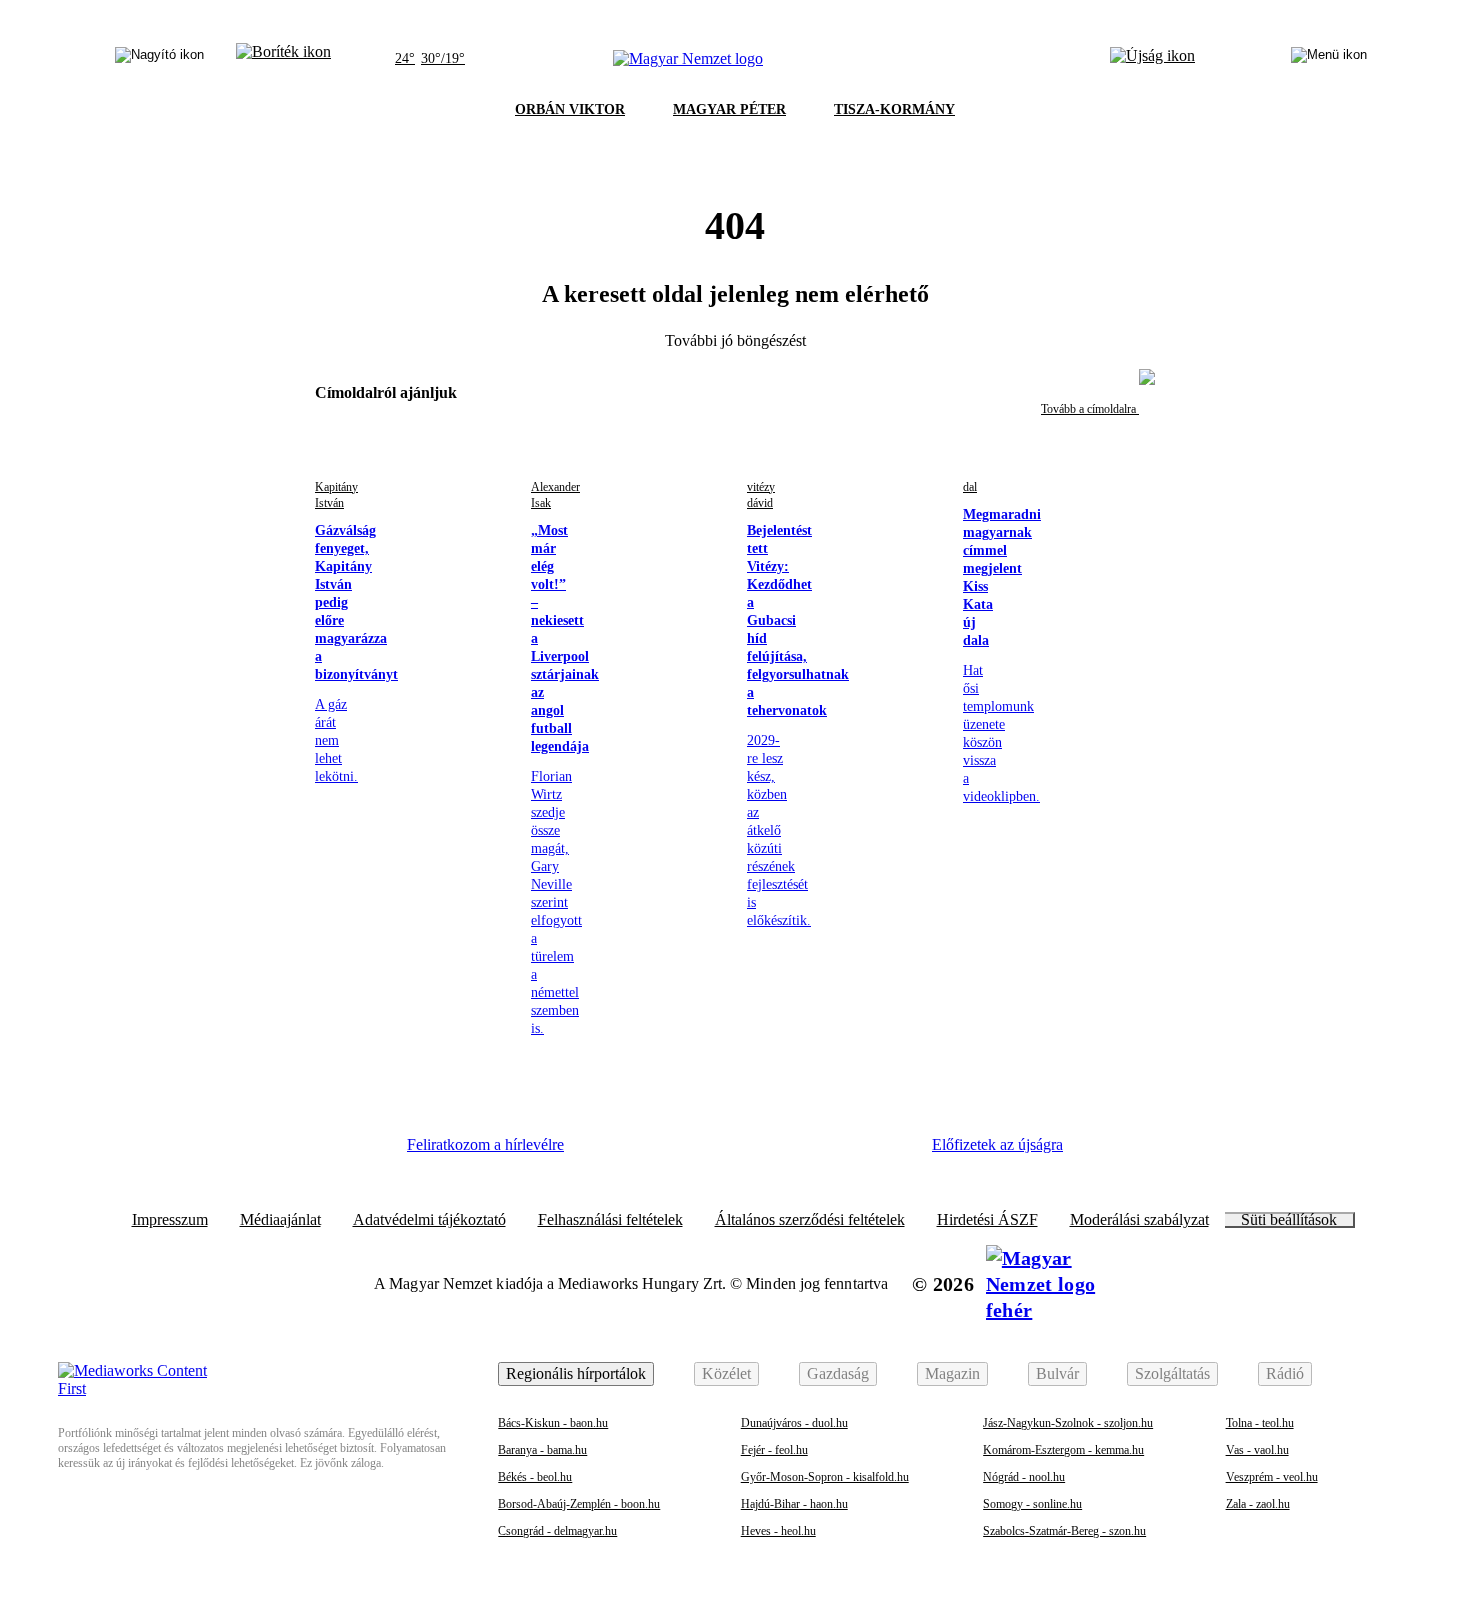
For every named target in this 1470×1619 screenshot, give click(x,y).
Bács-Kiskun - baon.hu (553, 1423)
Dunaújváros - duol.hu (794, 1423)
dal (970, 487)
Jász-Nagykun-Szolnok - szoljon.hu (1068, 1423)
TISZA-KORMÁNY (894, 109)
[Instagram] (666, 1152)
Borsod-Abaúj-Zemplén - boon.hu (579, 1504)
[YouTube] (830, 1152)
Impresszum (170, 1220)
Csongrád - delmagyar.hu (557, 1531)
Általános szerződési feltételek (810, 1220)
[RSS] (885, 1152)
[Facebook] (611, 1152)
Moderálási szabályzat (1139, 1220)
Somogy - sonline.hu (1032, 1504)
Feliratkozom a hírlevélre (485, 1144)
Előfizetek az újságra (997, 1144)
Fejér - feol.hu (774, 1450)
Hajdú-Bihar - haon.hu (794, 1504)
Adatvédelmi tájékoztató (429, 1220)
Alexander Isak (555, 495)
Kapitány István (336, 495)
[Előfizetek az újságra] (1152, 59)
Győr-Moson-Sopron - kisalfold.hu (825, 1477)
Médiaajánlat (280, 1220)
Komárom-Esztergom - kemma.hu (1063, 1450)
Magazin (952, 1373)
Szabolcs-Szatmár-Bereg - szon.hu (1064, 1531)
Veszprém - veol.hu (1272, 1477)
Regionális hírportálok (576, 1373)
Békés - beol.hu (535, 1477)
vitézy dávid (761, 495)
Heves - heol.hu (778, 1531)
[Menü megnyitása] (1329, 59)
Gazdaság (838, 1373)
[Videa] (775, 1152)
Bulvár (1057, 1373)
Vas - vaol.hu (1257, 1450)
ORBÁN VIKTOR (570, 109)
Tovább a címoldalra (1090, 409)
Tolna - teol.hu (1260, 1423)
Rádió (1285, 1373)
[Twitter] (721, 1152)
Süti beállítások (1289, 1220)
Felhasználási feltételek (610, 1220)
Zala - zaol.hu (1258, 1504)
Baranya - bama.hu (542, 1450)
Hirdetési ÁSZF (987, 1220)
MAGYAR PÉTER (729, 109)
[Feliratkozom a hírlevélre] (283, 59)
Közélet (726, 1373)
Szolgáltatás (1172, 1373)
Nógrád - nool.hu (1024, 1477)
